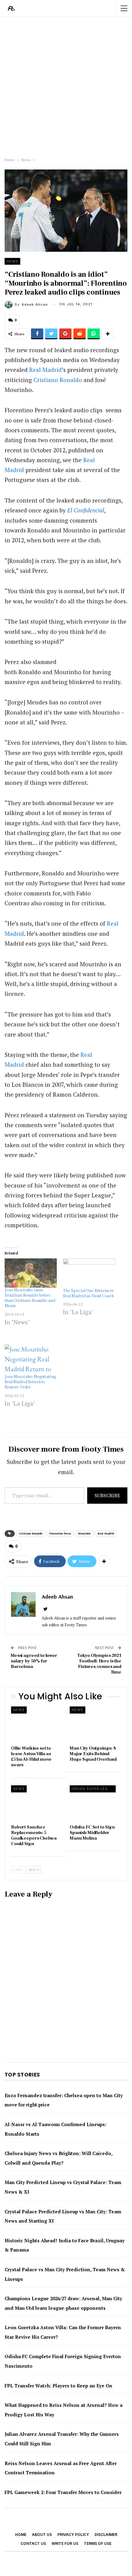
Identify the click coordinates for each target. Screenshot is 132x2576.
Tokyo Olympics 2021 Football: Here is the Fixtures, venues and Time (99, 1664)
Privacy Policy (73, 2535)
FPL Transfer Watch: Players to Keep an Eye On (58, 2386)
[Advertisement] (66, 86)
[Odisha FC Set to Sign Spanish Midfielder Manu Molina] (95, 1803)
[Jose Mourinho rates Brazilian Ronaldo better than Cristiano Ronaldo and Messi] (31, 1273)
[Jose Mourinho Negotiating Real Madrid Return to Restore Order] (31, 1359)
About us (42, 2535)
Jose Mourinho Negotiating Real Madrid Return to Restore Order (30, 1382)
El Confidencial (86, 510)
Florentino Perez (60, 1533)
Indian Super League (94, 1789)
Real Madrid (45, 370)
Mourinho (84, 1533)
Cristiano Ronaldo (58, 380)
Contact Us (33, 2543)
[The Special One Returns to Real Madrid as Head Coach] (89, 1273)
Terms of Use (98, 2543)
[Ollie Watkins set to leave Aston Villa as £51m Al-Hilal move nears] (37, 1724)
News (12, 261)
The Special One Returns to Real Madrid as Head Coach (88, 1293)
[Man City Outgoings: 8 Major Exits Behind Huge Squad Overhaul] (95, 1724)
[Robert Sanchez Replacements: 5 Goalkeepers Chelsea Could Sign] (37, 1803)
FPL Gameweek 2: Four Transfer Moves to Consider (63, 2492)
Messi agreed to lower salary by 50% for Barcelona (34, 1661)
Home (21, 2535)
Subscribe (107, 1495)
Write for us (65, 2543)
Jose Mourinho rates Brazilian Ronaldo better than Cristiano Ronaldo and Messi (30, 1298)
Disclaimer (106, 2535)
